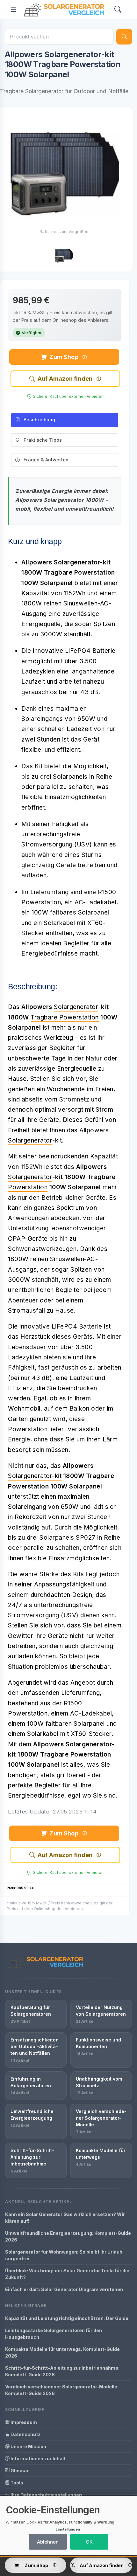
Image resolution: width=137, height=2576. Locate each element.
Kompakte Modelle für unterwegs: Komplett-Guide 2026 (62, 2352)
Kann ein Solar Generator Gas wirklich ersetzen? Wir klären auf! (65, 2218)
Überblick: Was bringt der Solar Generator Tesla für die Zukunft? (67, 2274)
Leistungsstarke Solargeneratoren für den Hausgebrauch (54, 2334)
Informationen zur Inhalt (38, 2459)
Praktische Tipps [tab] (43, 440)
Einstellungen (68, 2529)
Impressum (23, 2422)
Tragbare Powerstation (65, 1017)
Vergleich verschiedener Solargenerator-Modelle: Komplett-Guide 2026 (62, 2390)
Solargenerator (76, 1007)
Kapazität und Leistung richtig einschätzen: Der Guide (67, 2318)
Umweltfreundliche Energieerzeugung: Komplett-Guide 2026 (68, 2236)
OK (89, 2542)
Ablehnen (48, 2542)
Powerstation (28, 1187)
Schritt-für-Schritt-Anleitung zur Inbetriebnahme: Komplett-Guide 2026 (62, 2371)
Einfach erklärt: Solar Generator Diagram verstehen (64, 2289)
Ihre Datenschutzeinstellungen (46, 2495)
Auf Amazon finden (65, 379)
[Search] (118, 10)
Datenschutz (25, 2434)
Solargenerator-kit (35, 1476)
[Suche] (124, 37)
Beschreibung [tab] (39, 420)
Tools (16, 2483)
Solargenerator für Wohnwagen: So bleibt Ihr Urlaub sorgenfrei (64, 2255)
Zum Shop (64, 357)
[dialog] (68, 2526)
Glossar (19, 2471)
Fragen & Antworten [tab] (46, 460)
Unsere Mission (28, 2446)
